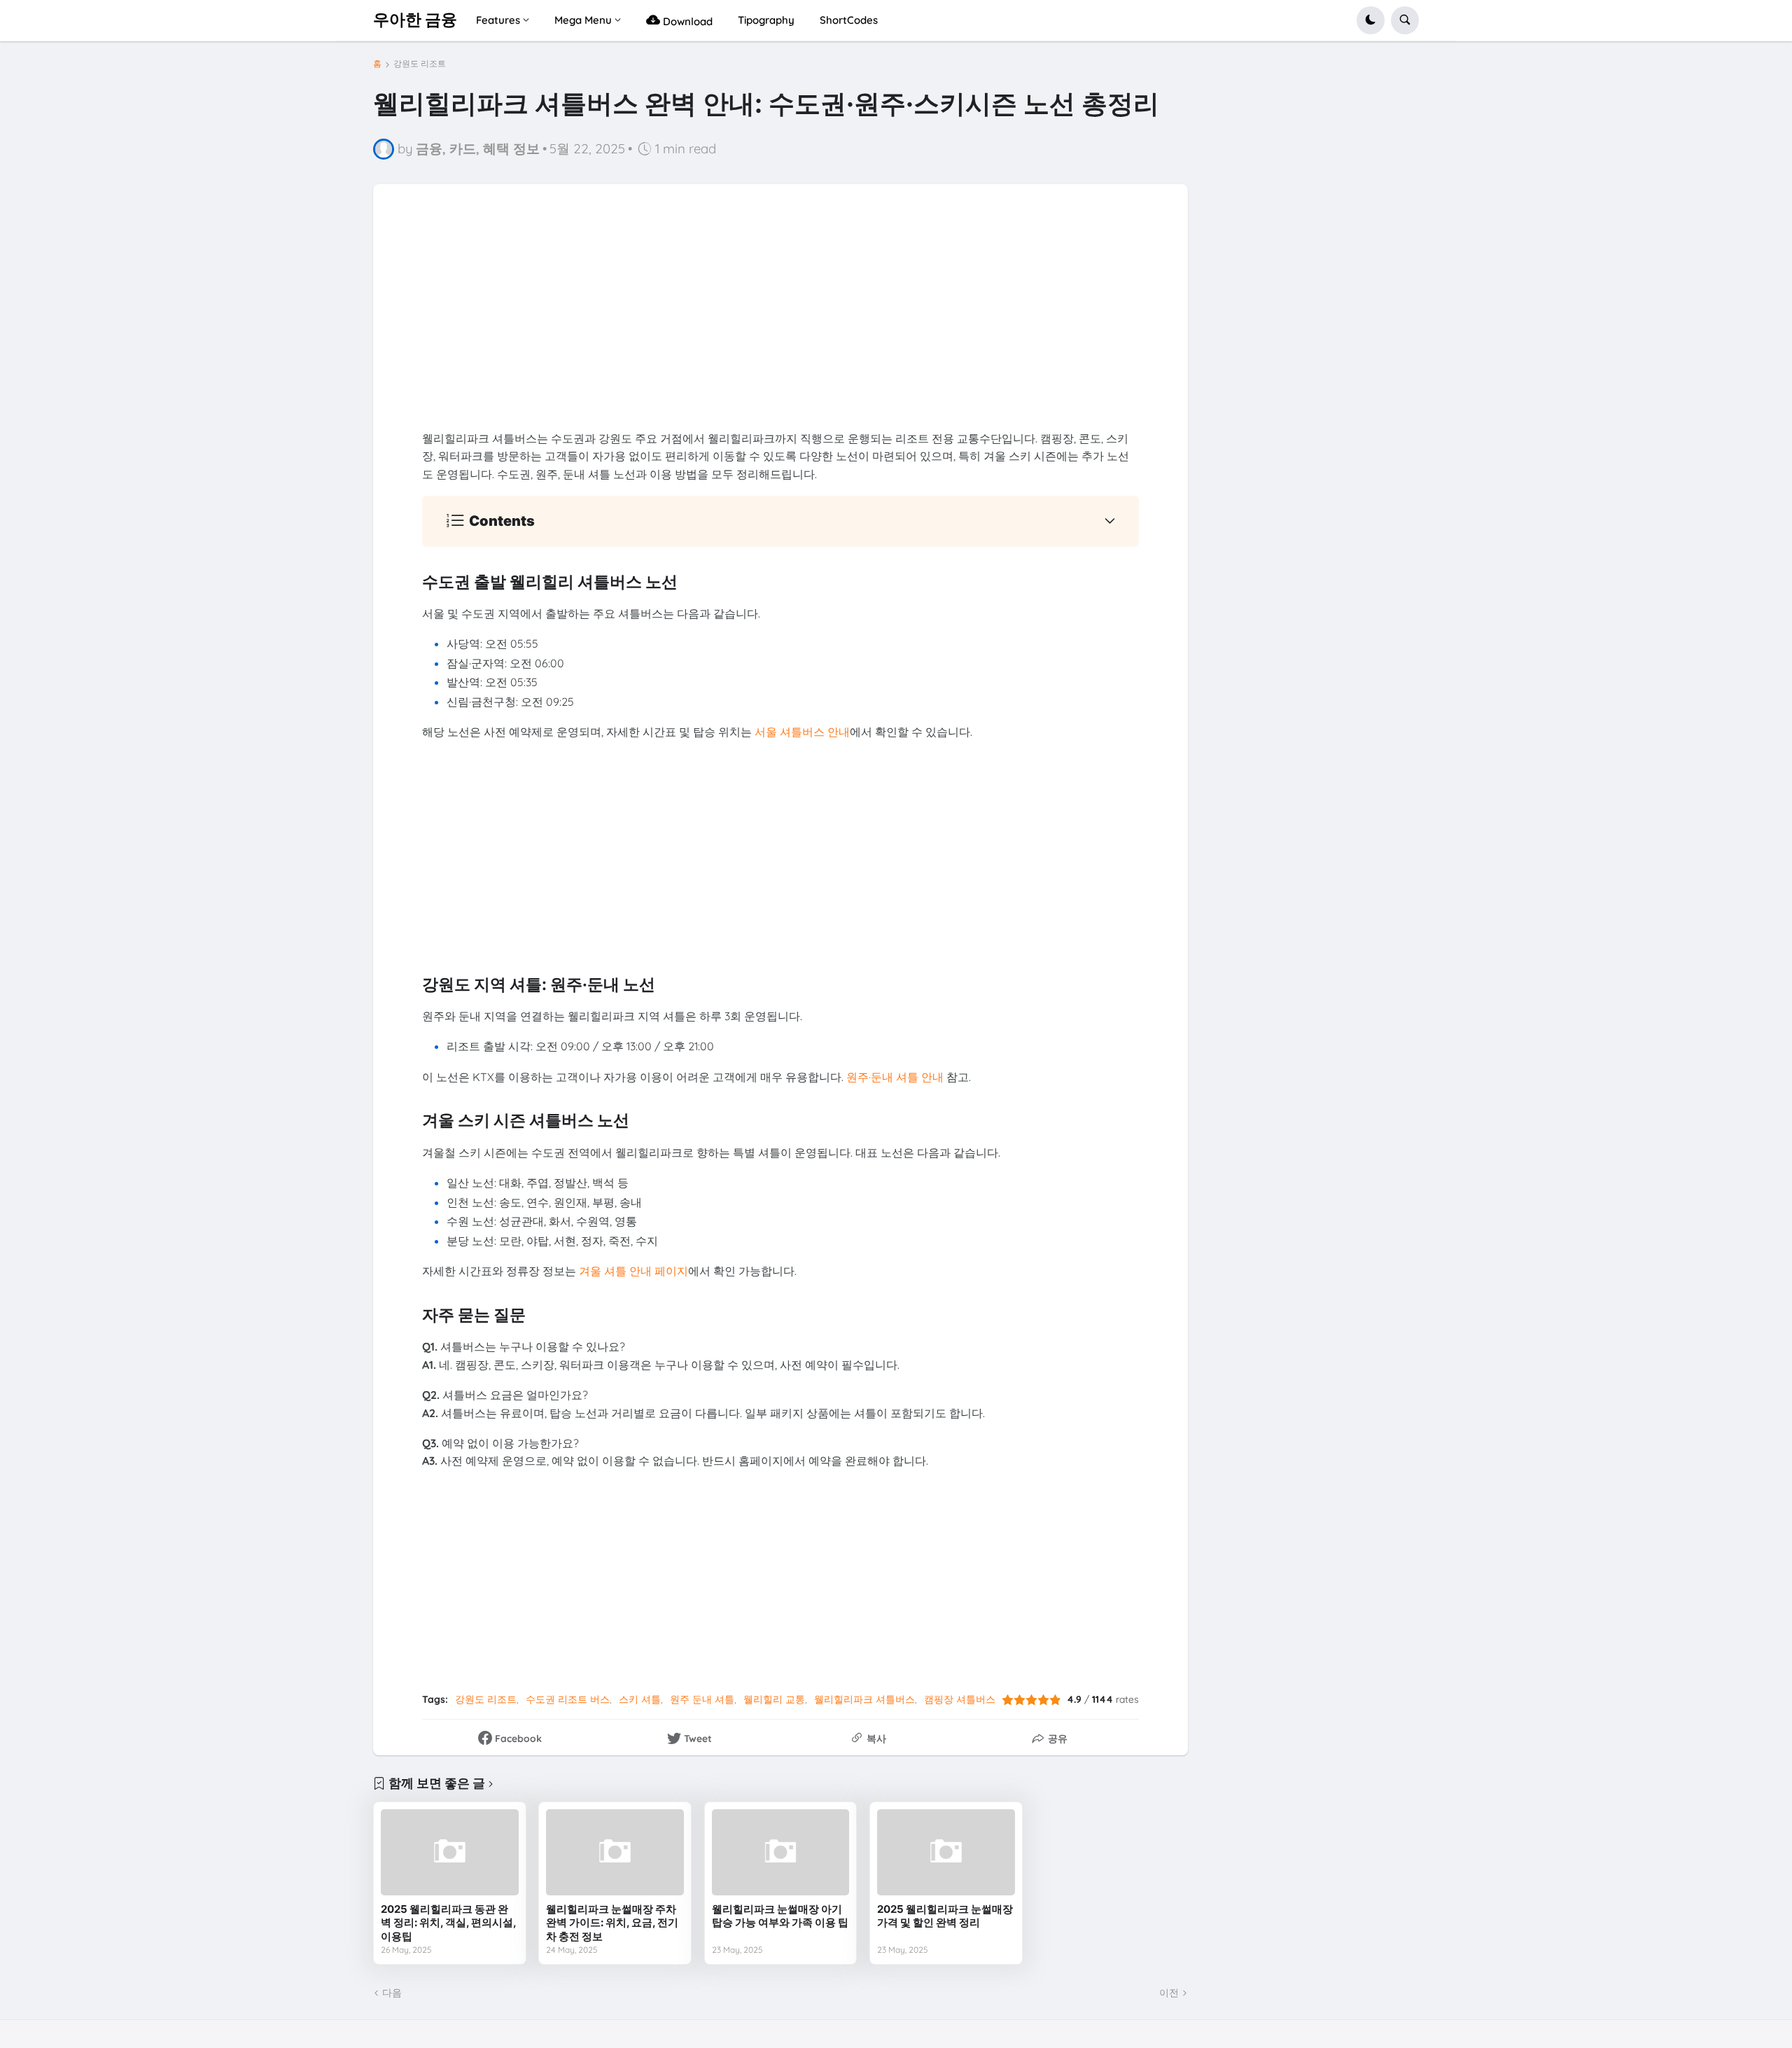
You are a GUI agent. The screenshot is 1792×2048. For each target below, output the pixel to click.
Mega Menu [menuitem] (583, 20)
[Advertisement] (780, 332)
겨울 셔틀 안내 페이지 (633, 1271)
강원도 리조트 (420, 64)
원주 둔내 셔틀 (702, 1699)
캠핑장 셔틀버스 (960, 1699)
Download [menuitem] (686, 21)
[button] (1371, 20)
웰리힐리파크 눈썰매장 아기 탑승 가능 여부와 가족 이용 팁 (780, 1916)
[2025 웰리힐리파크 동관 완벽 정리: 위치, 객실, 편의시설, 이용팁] (450, 1852)
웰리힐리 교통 (774, 1699)
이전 (1169, 1993)
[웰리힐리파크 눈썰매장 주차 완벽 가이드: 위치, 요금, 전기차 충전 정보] (615, 1852)
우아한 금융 (415, 20)
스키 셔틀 (640, 1699)
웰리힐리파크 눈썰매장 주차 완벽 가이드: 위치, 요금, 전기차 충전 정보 (612, 1923)
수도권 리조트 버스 (568, 1699)
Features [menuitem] (498, 20)
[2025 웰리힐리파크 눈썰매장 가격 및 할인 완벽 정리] (946, 1852)
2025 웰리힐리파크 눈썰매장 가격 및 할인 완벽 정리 (945, 1916)
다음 (392, 1993)
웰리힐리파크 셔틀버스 (864, 1699)
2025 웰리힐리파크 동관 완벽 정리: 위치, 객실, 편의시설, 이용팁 (448, 1923)
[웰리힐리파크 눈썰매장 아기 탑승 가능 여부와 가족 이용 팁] (781, 1852)
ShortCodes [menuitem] (849, 20)
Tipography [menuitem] (766, 20)
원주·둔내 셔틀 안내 (895, 1077)
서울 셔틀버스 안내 (802, 732)
